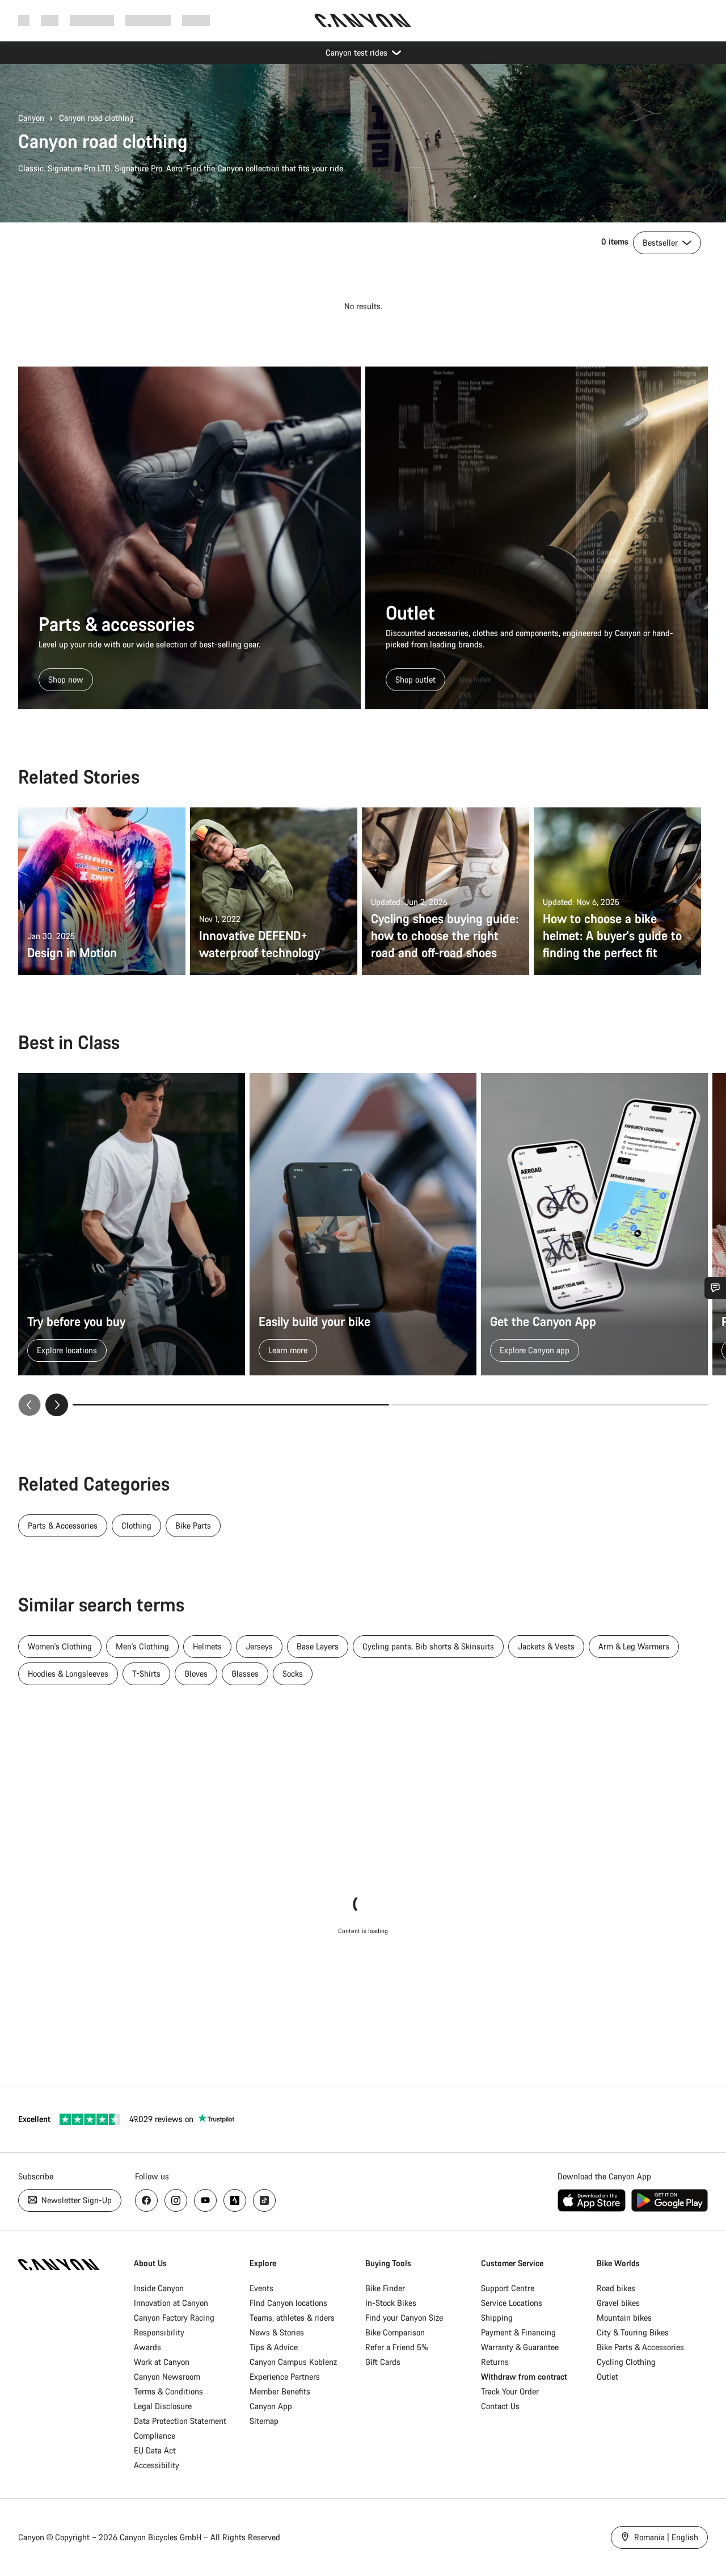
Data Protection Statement (180, 2421)
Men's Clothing (142, 1646)
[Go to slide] (550, 1405)
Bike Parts (193, 1525)
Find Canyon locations (288, 2303)
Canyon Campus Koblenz (293, 2362)
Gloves (196, 1674)
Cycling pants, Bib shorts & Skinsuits (428, 1646)
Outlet (607, 2377)
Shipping (497, 2318)
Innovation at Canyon (171, 2303)
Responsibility (159, 2332)
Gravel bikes (618, 2303)
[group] (363, 1245)
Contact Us (500, 2406)
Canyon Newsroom (167, 2377)
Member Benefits (280, 2391)
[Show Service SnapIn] (715, 1288)
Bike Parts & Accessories (640, 2347)
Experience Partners (285, 2377)
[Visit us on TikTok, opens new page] (264, 2200)
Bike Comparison (395, 2332)
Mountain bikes (624, 2318)
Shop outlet (415, 679)
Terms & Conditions (168, 2391)
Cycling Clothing (626, 2362)
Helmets (207, 1646)
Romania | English (665, 2537)
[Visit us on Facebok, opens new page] (146, 2200)
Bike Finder (385, 2288)
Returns (495, 2362)
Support (196, 20)
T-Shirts (146, 1674)
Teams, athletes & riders (292, 2318)
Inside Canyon (159, 2288)
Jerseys (259, 1646)
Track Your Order (510, 2391)
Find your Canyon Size (404, 2318)
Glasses (245, 1674)
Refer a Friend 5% (397, 2347)
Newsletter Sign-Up (75, 2200)
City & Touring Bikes (633, 2332)
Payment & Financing (518, 2332)
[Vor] (57, 1405)
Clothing (136, 1525)
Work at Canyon (162, 2362)
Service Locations (512, 2303)
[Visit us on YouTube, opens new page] (205, 2200)
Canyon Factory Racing (174, 2318)
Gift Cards (383, 2362)
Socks (293, 1674)
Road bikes (616, 2288)
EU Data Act (155, 2450)
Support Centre (508, 2288)
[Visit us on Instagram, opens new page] (176, 2200)
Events (261, 2288)
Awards (147, 2347)
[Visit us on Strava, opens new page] (235, 2200)
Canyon (31, 118)
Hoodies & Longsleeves (68, 1674)
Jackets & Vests (546, 1646)
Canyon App (271, 2406)
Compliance (155, 2436)
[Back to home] (363, 20)
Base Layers (318, 1646)
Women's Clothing (60, 1646)
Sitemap (264, 2421)
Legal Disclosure (163, 2406)
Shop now (66, 679)
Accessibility (157, 2465)
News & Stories (277, 2332)
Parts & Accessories (63, 1525)
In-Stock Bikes (391, 2303)
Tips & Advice (274, 2347)
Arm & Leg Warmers (634, 1646)
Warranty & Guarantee (520, 2347)
